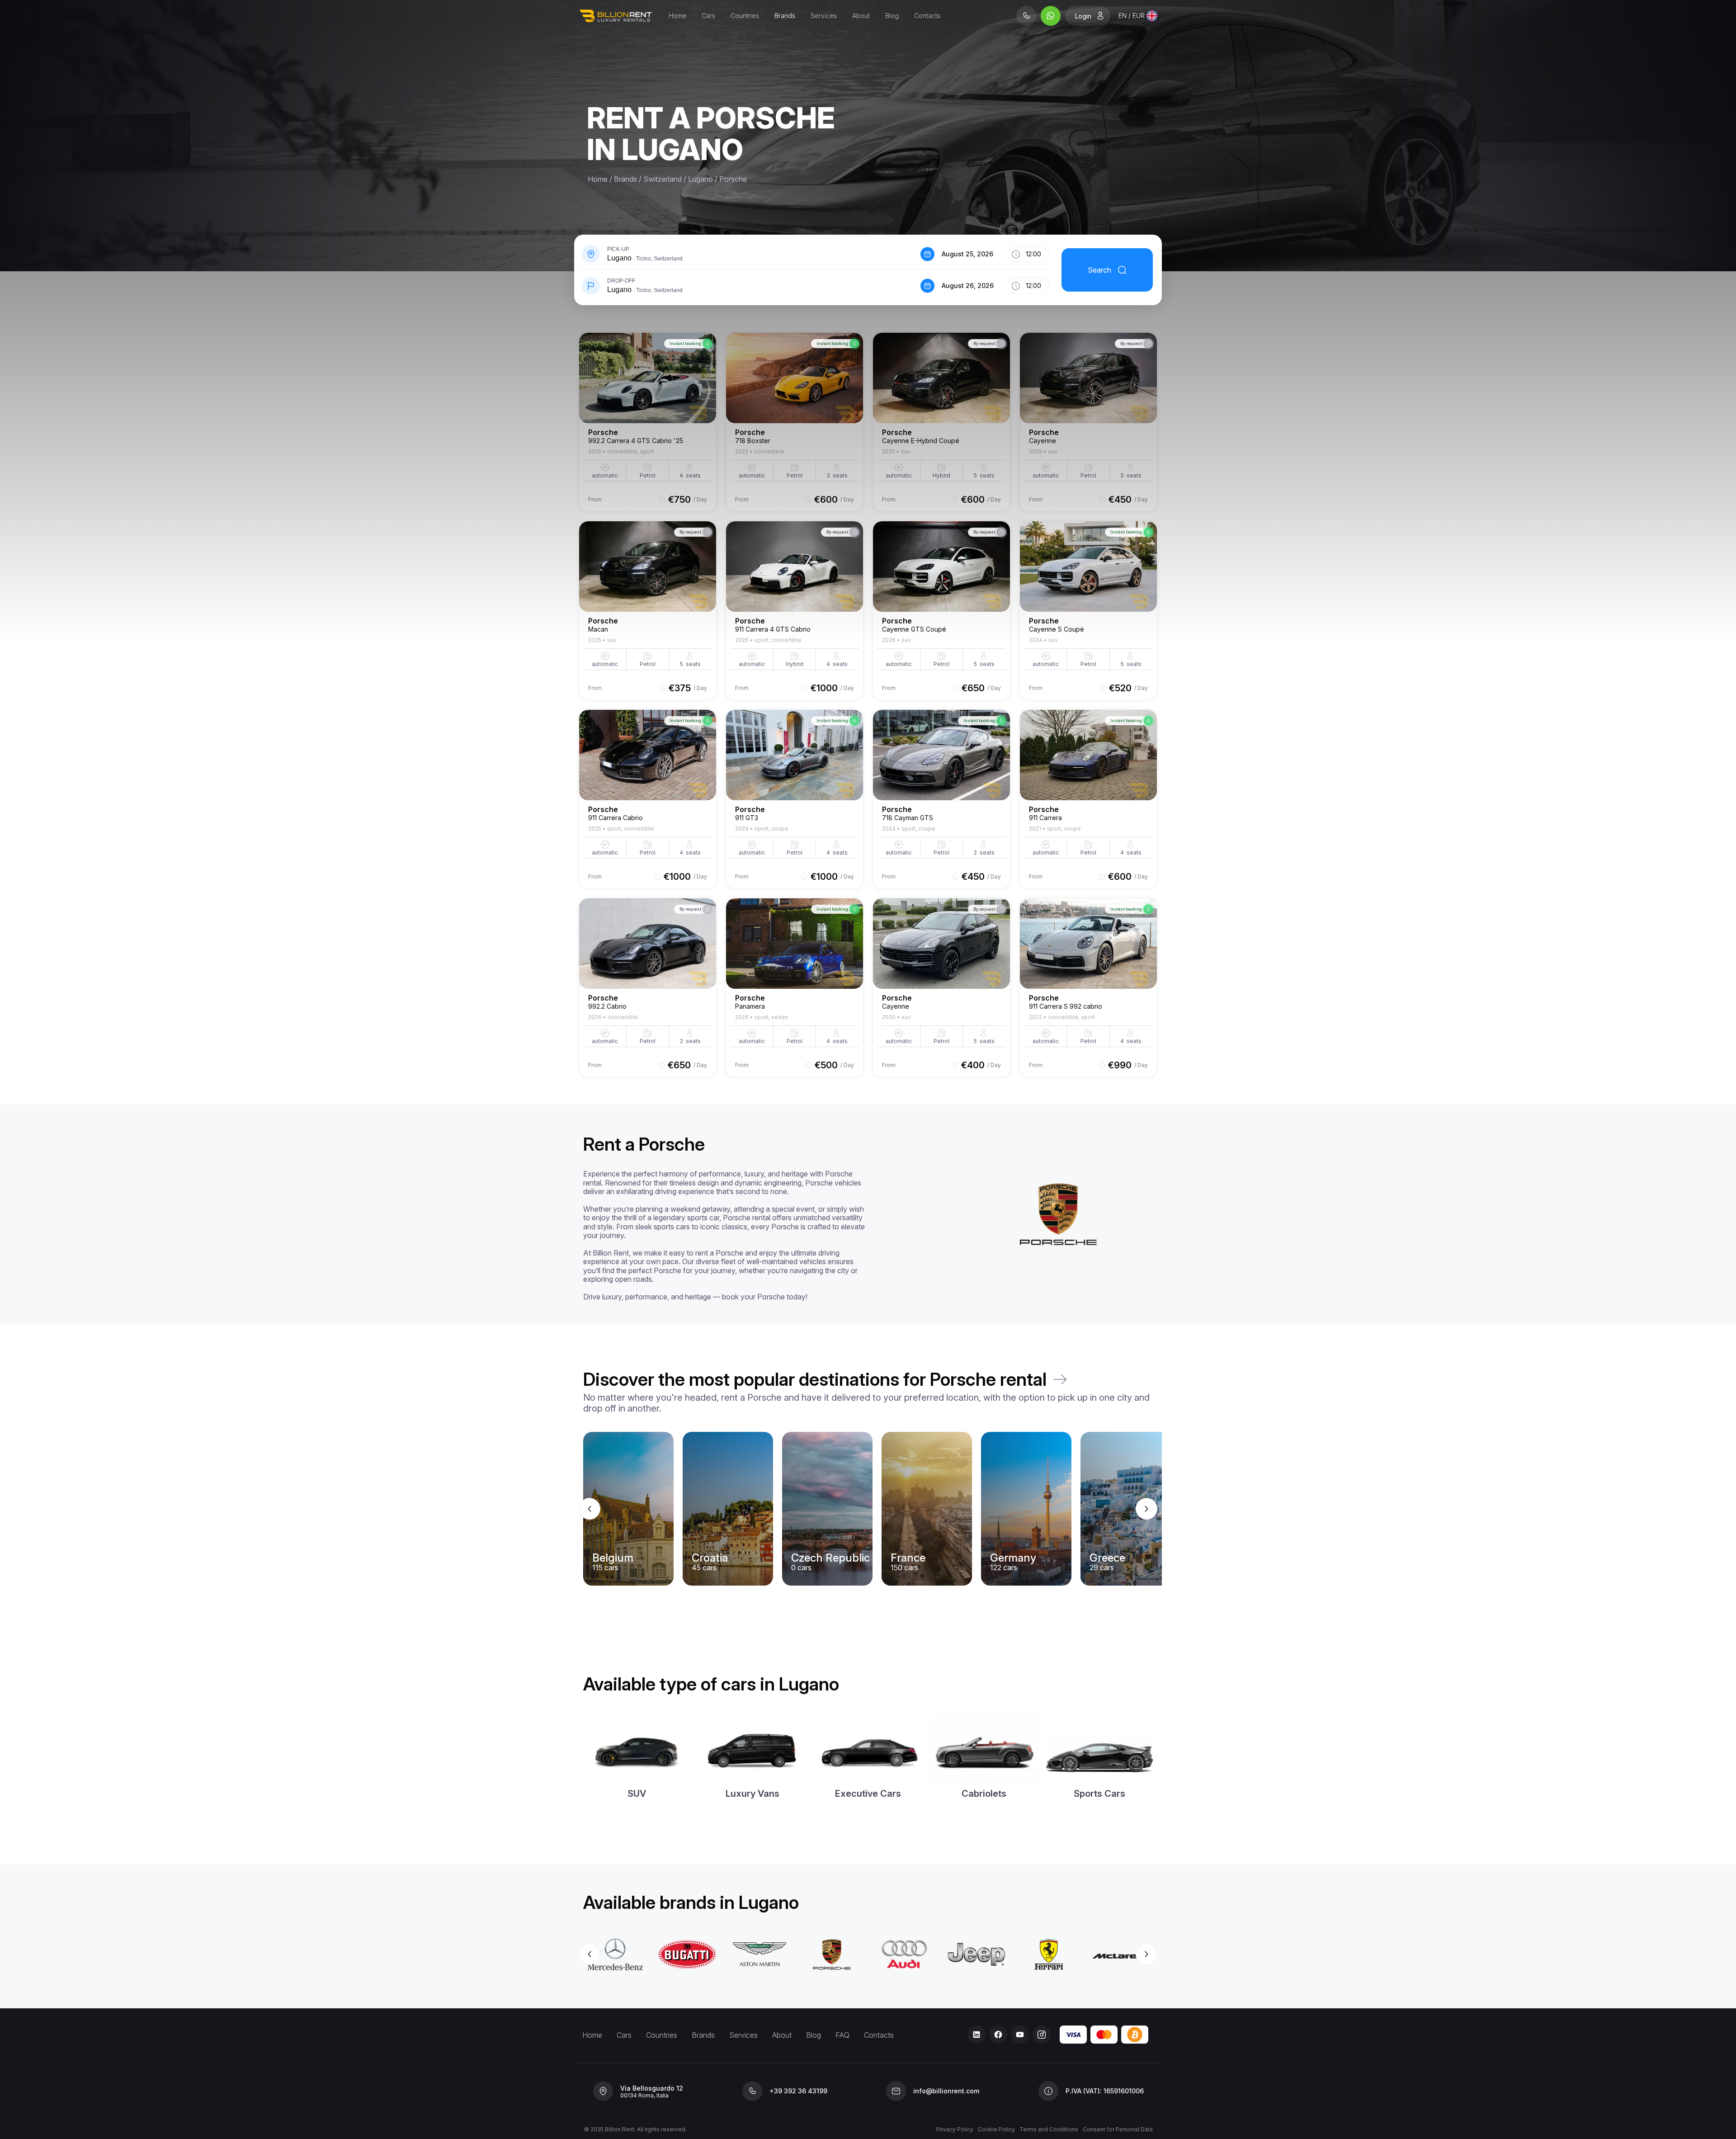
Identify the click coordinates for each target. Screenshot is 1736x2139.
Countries (745, 16)
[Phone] (1026, 16)
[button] (747, 254)
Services (824, 16)
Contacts (927, 16)
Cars (708, 16)
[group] (868, 1509)
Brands (785, 16)
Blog (892, 16)
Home (677, 16)
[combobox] (1138, 16)
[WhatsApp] (1051, 16)
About (861, 16)
